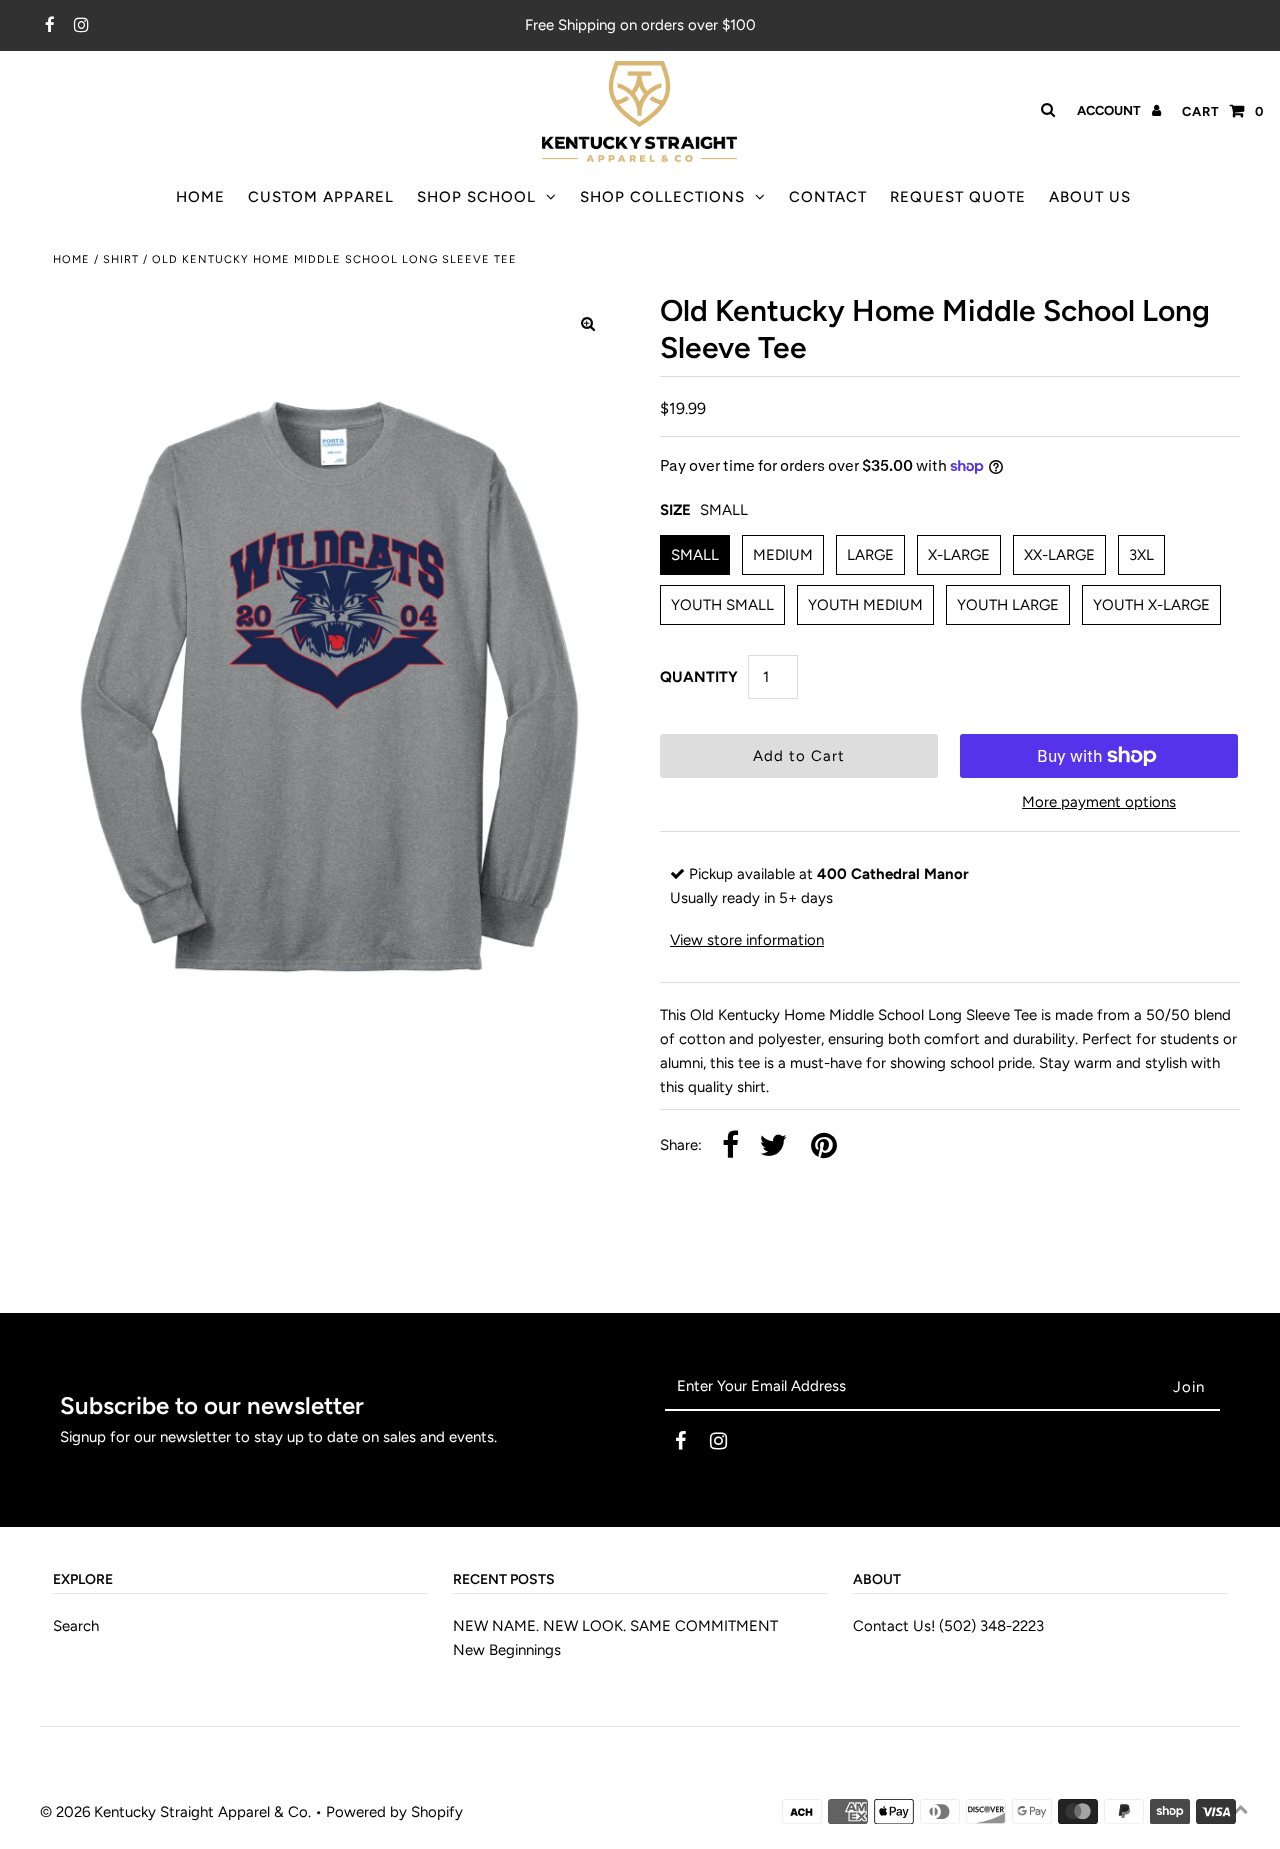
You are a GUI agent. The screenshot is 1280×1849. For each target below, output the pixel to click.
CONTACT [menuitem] (828, 197)
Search (76, 1626)
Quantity (699, 677)
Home (71, 259)
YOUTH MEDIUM (865, 605)
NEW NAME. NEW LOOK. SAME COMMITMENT (615, 1626)
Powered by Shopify (394, 1812)
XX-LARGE (1059, 555)
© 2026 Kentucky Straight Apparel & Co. (175, 1812)
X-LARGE (959, 555)
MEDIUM (783, 555)
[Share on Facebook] (730, 1146)
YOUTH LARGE (1008, 605)
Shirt (121, 259)
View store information (747, 940)
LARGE (870, 555)
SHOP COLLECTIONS (662, 197)
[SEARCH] (1044, 110)
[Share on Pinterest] (824, 1146)
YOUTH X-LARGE (1151, 605)
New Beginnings (507, 1650)
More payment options (1099, 802)
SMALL (695, 555)
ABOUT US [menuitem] (1090, 197)
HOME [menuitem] (200, 197)
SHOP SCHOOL (476, 197)
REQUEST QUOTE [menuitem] (958, 197)
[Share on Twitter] (773, 1146)
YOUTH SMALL (722, 605)
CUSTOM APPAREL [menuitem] (321, 197)
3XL (1141, 555)
